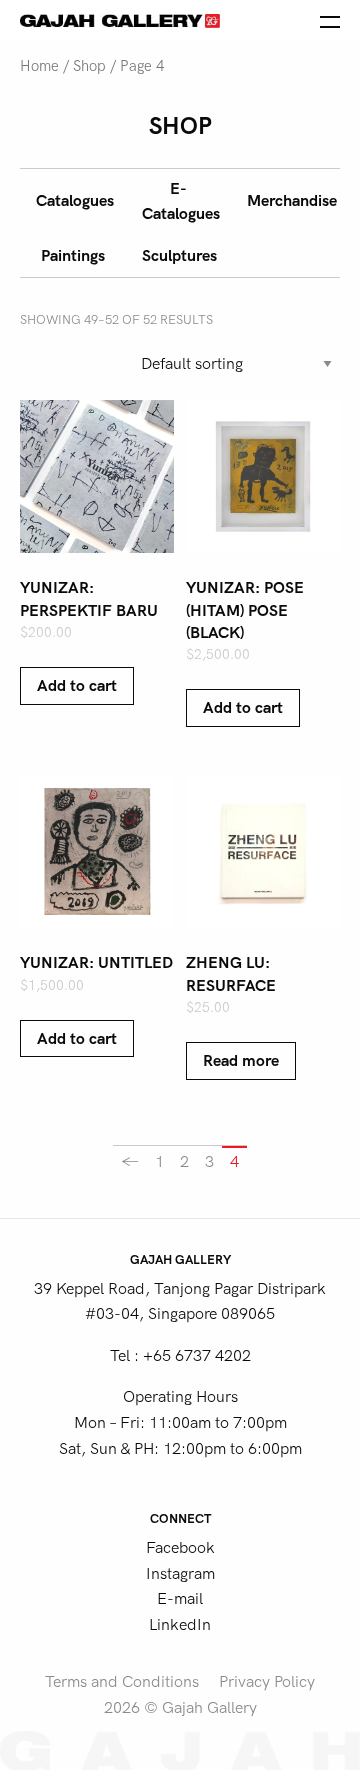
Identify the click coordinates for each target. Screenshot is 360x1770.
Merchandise (292, 201)
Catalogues (75, 201)
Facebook (180, 1548)
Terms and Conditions (122, 1682)
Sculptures (179, 256)
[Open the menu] (330, 20)
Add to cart (77, 686)
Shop (89, 66)
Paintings (73, 256)
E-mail (180, 1599)
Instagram (180, 1574)
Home (39, 66)
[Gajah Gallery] (120, 20)
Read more (241, 1061)
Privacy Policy (267, 1682)
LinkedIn (180, 1625)
